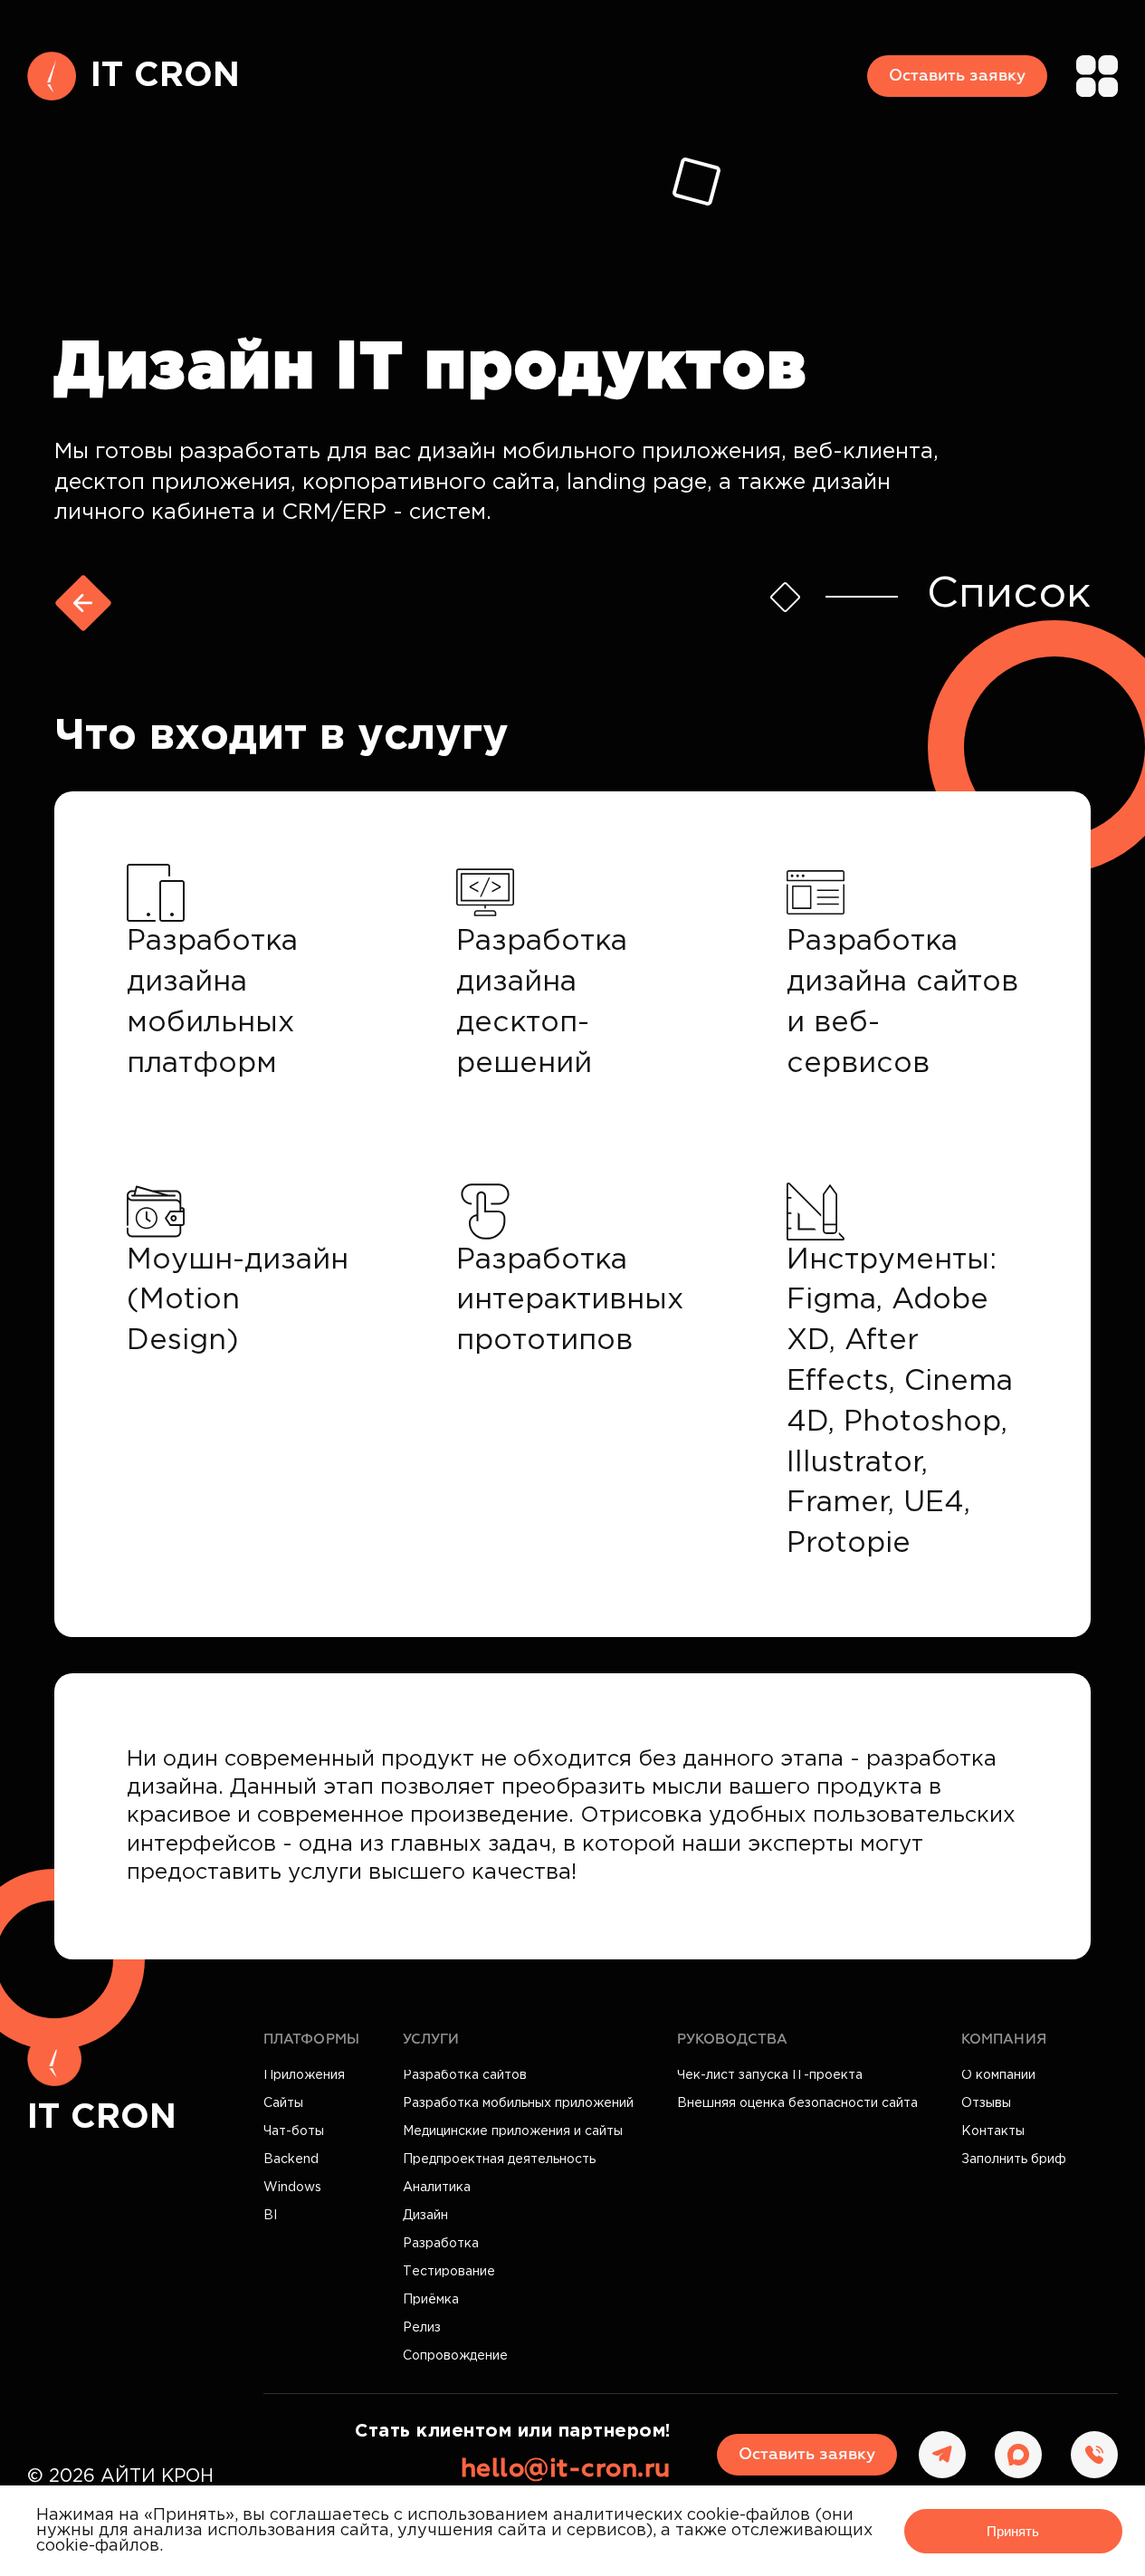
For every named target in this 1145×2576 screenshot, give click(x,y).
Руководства (732, 2040)
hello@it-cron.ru (566, 2469)
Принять (1013, 2531)
